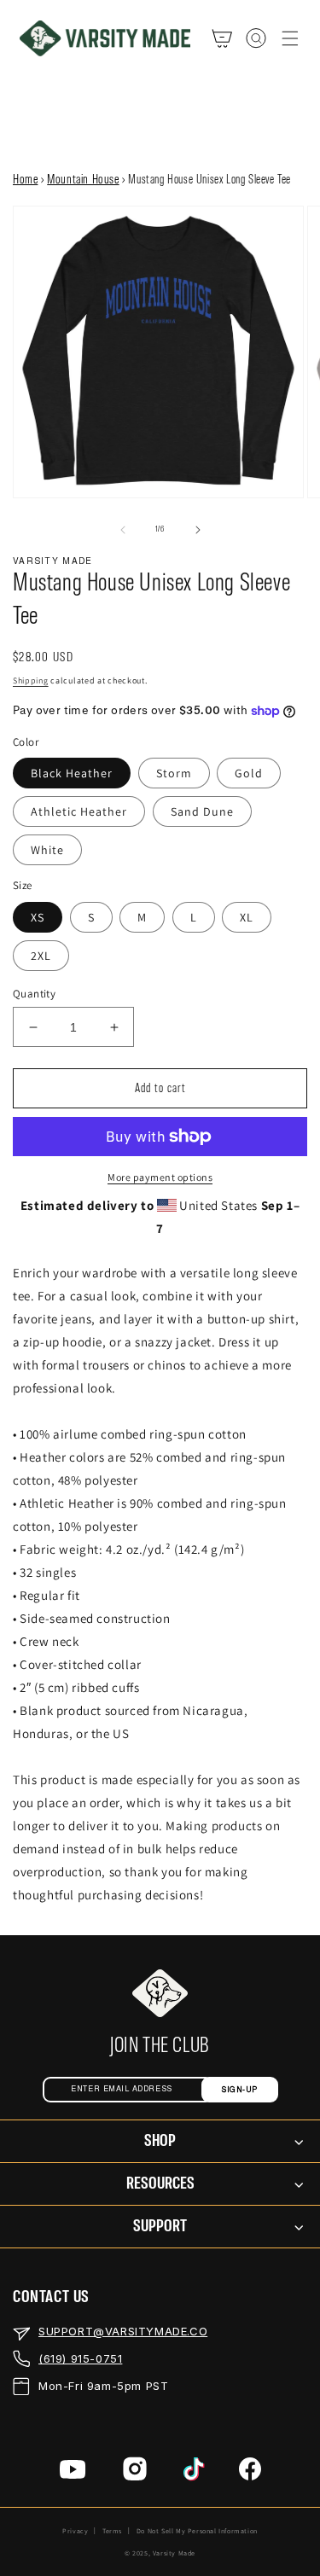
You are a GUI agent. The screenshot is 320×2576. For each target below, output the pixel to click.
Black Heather (72, 773)
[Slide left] (123, 530)
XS (38, 917)
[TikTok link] (194, 2473)
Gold (249, 773)
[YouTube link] (73, 2473)
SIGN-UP (239, 2090)
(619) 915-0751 (80, 2358)
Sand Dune (202, 811)
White (47, 850)
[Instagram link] (135, 2472)
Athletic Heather (79, 811)
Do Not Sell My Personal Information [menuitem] (197, 2531)
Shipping (31, 680)
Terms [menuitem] (112, 2531)
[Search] (256, 38)
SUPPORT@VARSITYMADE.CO (123, 2331)
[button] (290, 38)
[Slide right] (198, 530)
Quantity (34, 994)
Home (25, 180)
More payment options (160, 1177)
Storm (174, 773)
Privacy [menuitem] (75, 2531)
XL (247, 917)
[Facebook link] (250, 2472)
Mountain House (83, 180)
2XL (41, 956)
